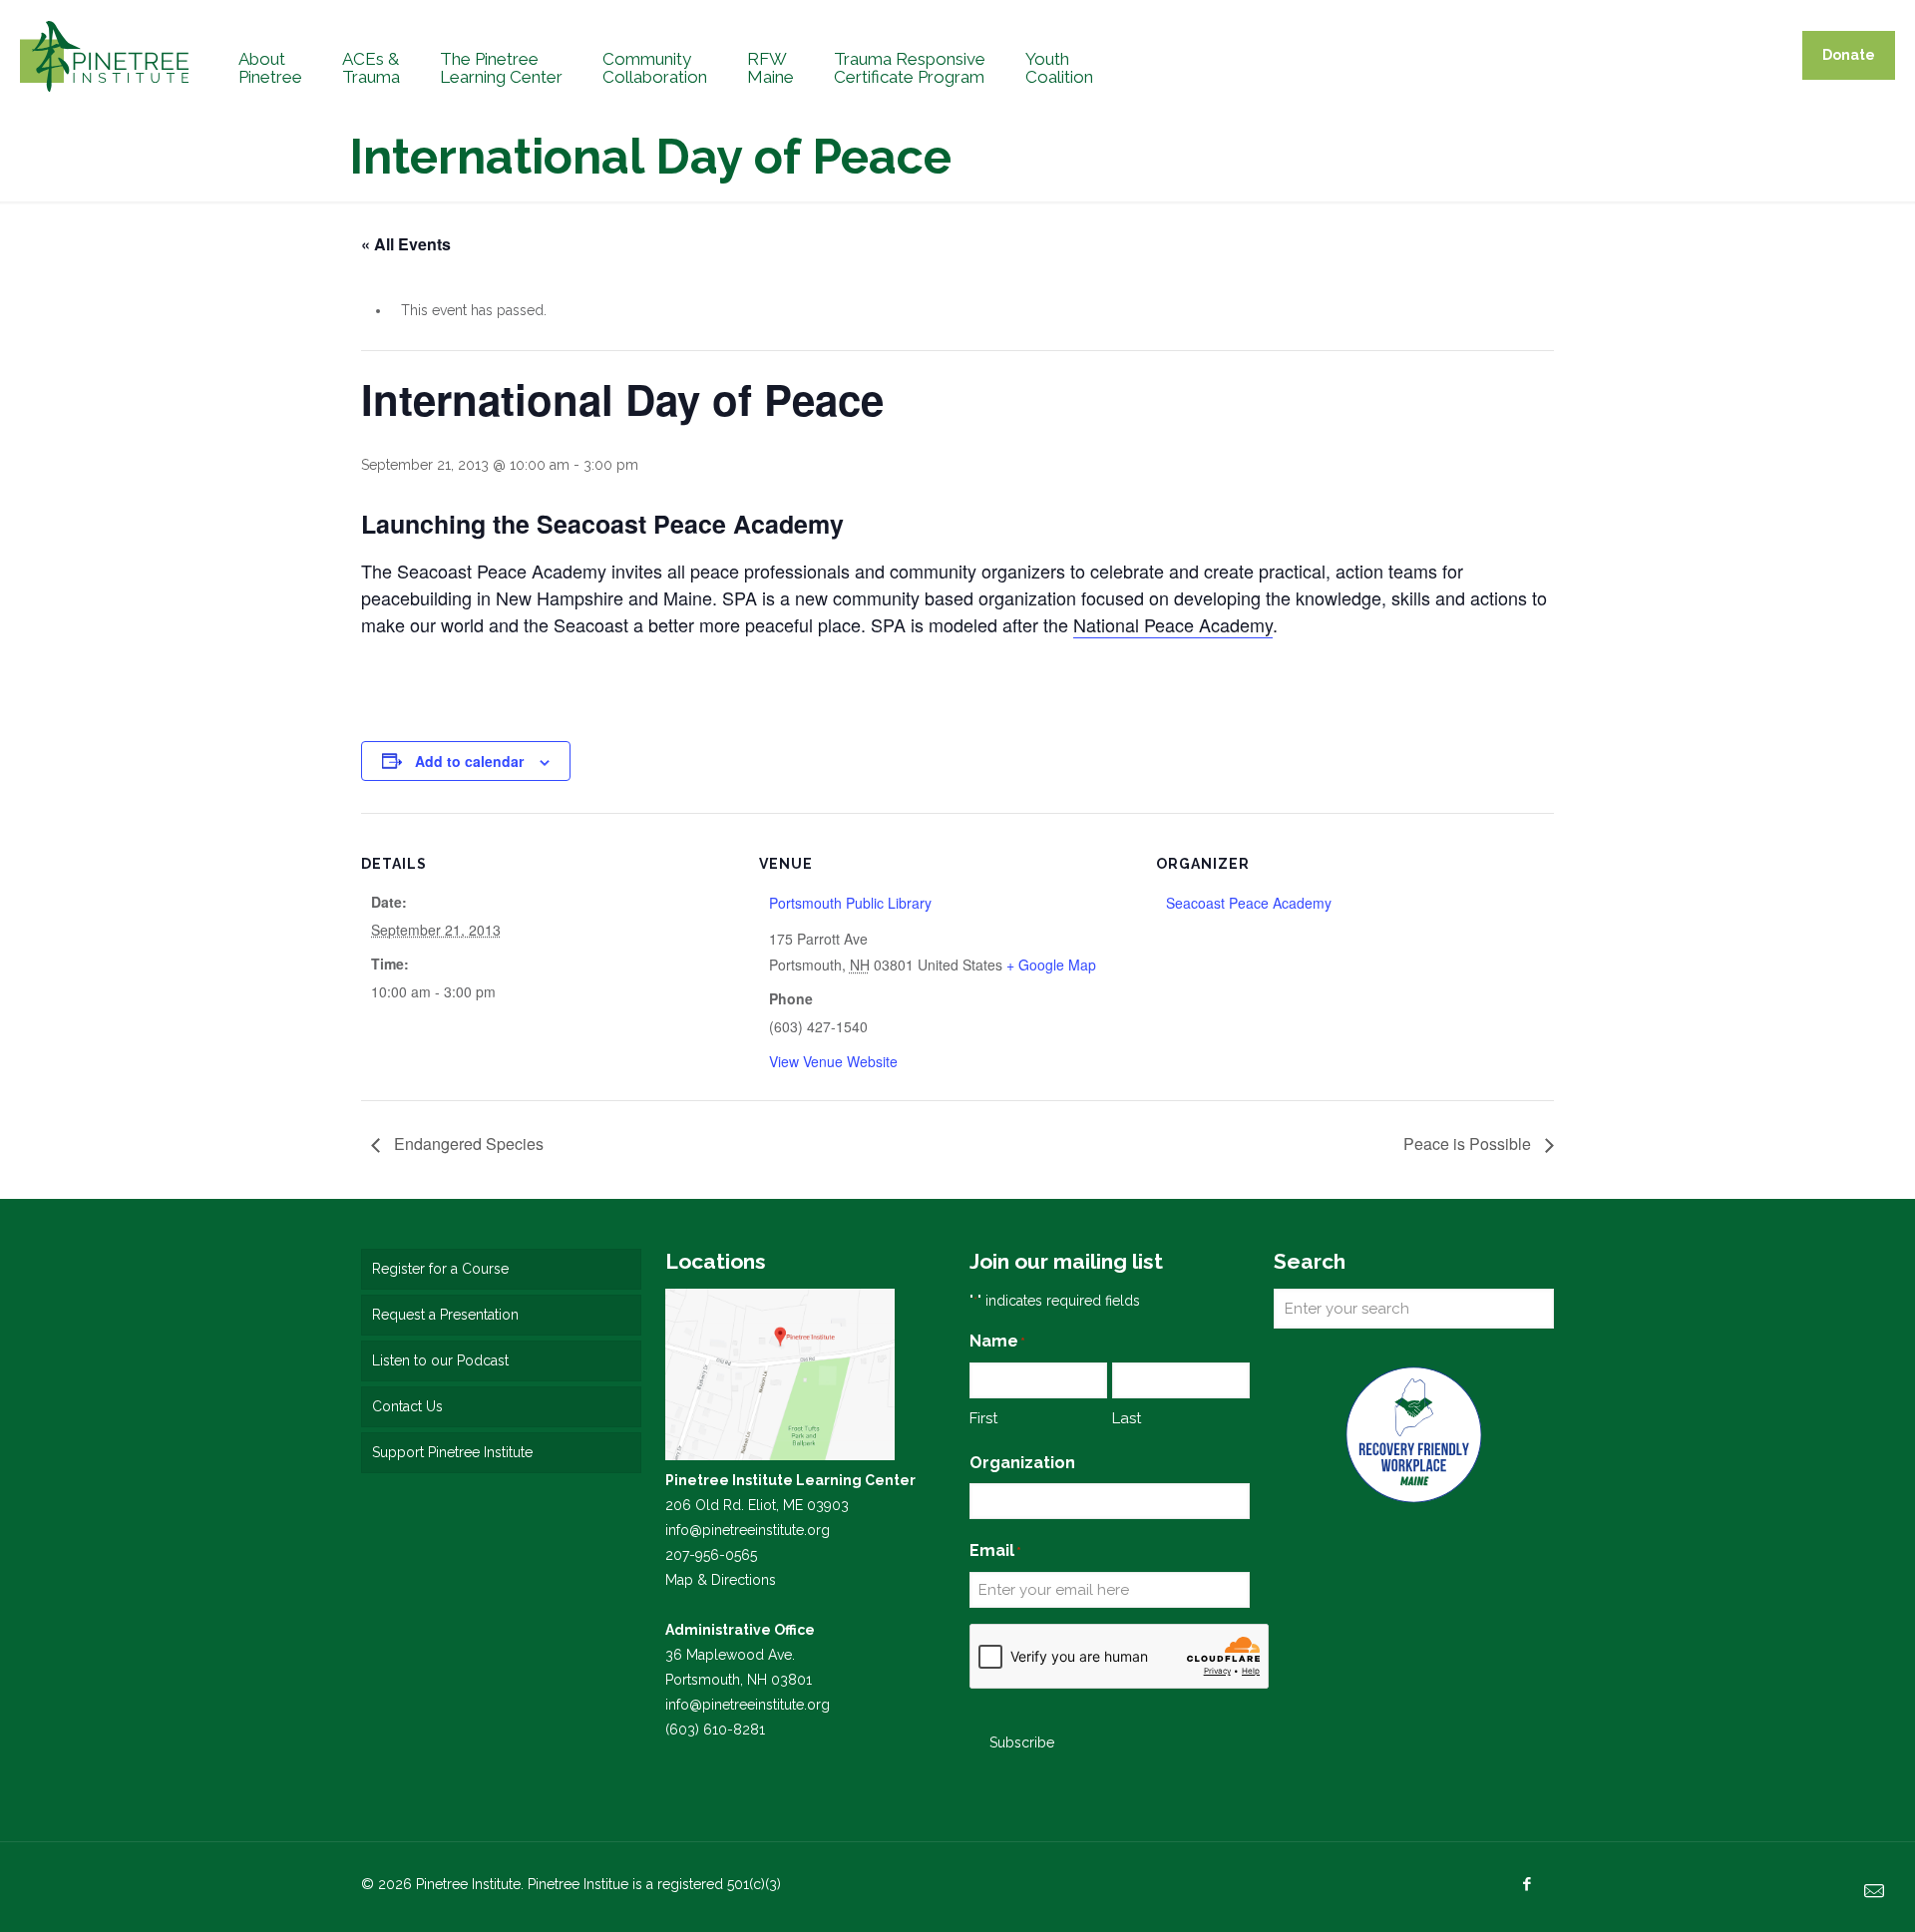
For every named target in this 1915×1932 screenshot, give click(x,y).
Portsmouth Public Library (850, 903)
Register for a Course (440, 1269)
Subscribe (1022, 1742)
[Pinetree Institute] (104, 55)
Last (1127, 1418)
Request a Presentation (445, 1315)
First (983, 1418)
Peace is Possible (1469, 1144)
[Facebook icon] (1527, 1884)
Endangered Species (467, 1144)
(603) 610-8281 (715, 1730)
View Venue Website (833, 1061)
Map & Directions (721, 1580)
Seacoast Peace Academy (1249, 903)
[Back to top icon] (1819, 1891)
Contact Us (407, 1406)
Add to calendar (469, 761)
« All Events (406, 244)
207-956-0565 (711, 1555)
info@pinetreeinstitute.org (748, 1530)
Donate (1849, 55)
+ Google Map (1051, 965)
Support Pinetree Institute (452, 1452)
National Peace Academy (1173, 624)
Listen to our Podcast (440, 1360)
